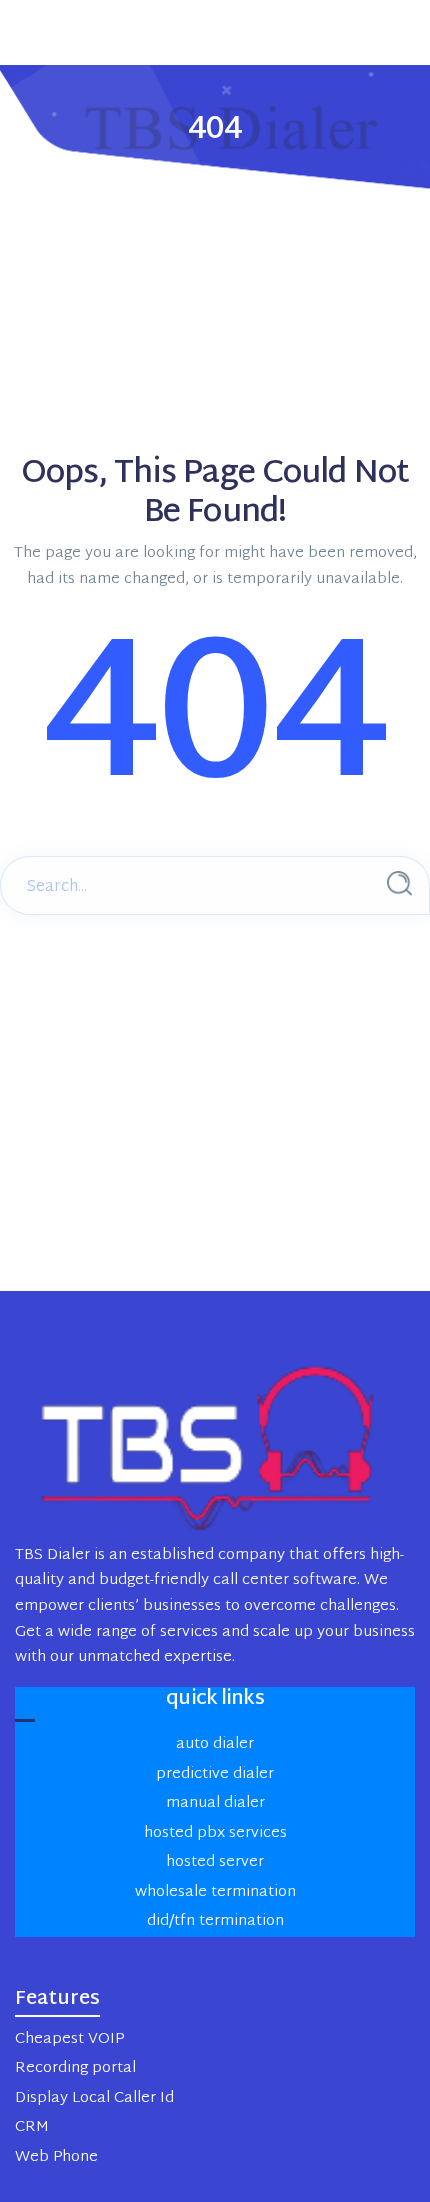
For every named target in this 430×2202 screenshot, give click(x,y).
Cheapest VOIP (69, 2039)
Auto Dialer (215, 1744)
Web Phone (56, 2157)
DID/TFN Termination (215, 1921)
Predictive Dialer (215, 1774)
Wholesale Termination (215, 1892)
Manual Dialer (215, 1803)
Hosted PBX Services (215, 1833)
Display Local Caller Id (94, 2098)
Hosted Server (215, 1862)
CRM (32, 2127)
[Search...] (399, 883)
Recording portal (75, 2068)
